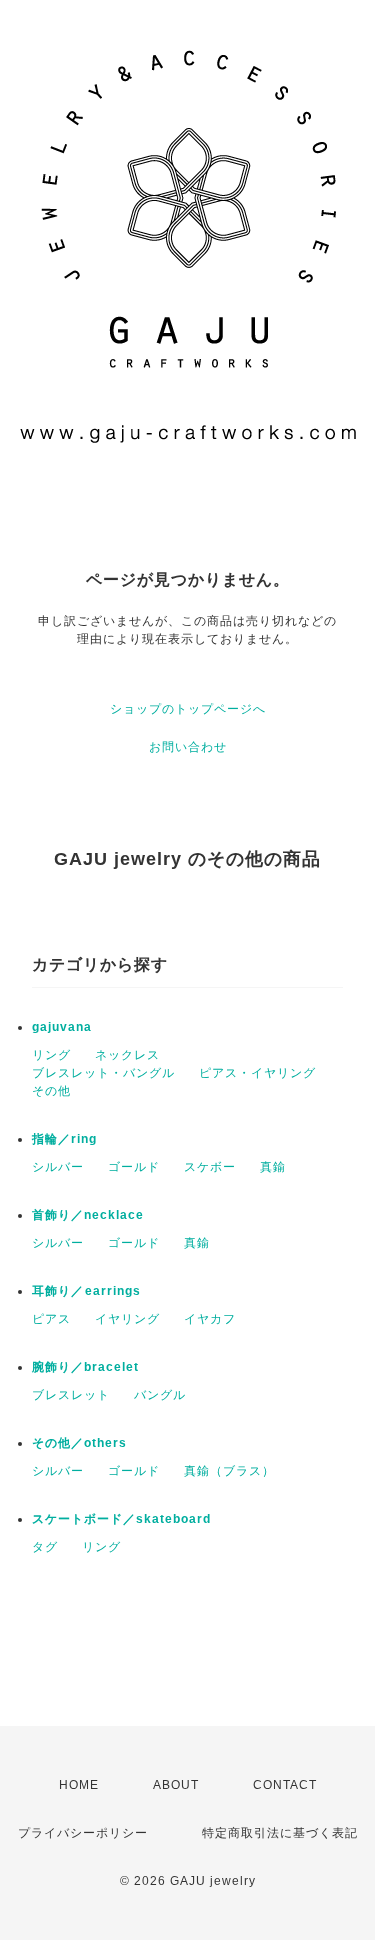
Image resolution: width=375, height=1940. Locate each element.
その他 (51, 1091)
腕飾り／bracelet (85, 1367)
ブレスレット (71, 1395)
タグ (45, 1547)
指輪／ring (64, 1139)
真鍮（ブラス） (229, 1471)
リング (51, 1055)
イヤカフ (210, 1319)
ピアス (51, 1319)
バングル (160, 1395)
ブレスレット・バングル (103, 1073)
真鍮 (273, 1167)
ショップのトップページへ (188, 709)
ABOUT (176, 1785)
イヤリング (127, 1319)
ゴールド (134, 1167)
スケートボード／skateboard (121, 1519)
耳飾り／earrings (86, 1291)
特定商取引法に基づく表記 (280, 1833)
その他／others (79, 1443)
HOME (79, 1785)
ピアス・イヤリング (257, 1073)
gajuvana (62, 1027)
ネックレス (127, 1055)
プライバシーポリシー (83, 1833)
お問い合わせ (188, 747)
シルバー (58, 1167)
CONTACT (285, 1785)
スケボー (210, 1167)
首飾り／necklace (88, 1215)
